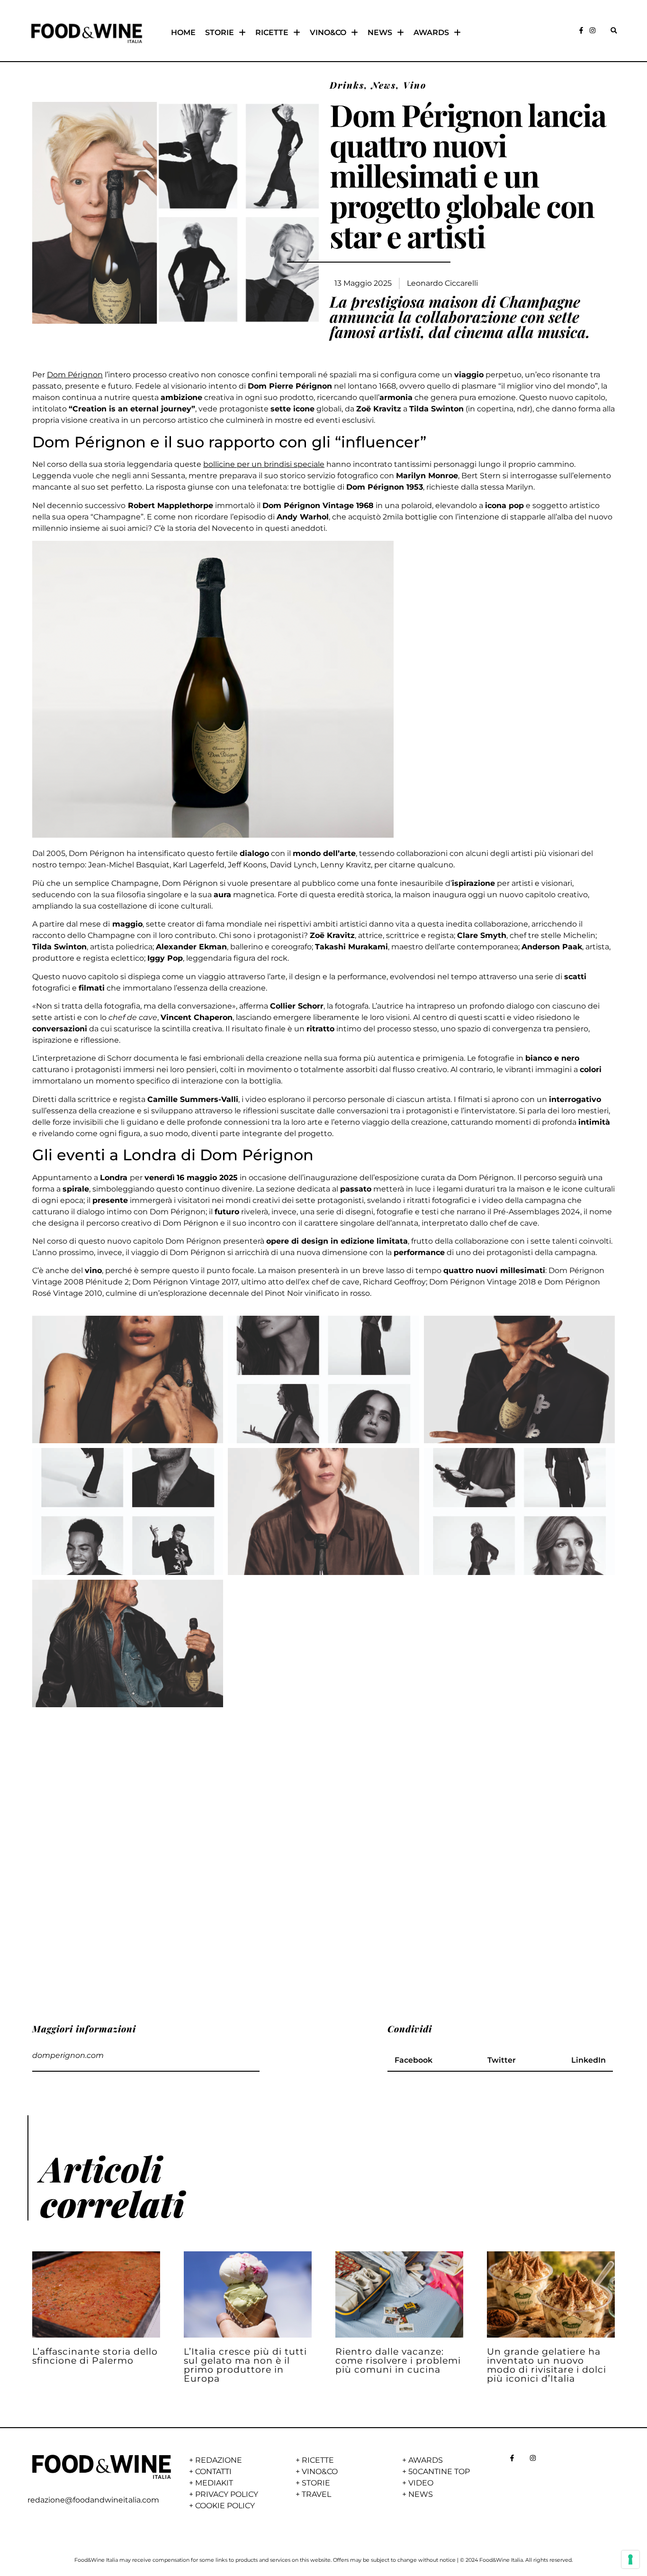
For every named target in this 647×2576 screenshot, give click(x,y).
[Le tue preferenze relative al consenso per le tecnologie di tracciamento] (630, 2559)
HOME (183, 32)
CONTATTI (213, 2471)
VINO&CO (328, 32)
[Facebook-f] (581, 30)
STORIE (220, 32)
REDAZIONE (219, 2460)
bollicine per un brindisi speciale (264, 464)
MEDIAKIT (214, 2483)
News (384, 85)
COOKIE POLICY (225, 2506)
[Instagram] (593, 30)
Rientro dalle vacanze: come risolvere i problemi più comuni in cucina (398, 2360)
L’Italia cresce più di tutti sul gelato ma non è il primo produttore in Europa (245, 2365)
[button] (614, 31)
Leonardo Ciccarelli (442, 283)
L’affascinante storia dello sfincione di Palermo (95, 2356)
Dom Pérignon (75, 375)
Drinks (347, 85)
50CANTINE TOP (439, 2471)
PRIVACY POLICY (227, 2494)
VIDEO (421, 2483)
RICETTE (272, 32)
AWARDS (431, 32)
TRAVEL (316, 2494)
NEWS (380, 32)
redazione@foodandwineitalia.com (93, 2500)
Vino (415, 85)
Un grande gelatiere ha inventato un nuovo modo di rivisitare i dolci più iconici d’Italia (547, 2365)
